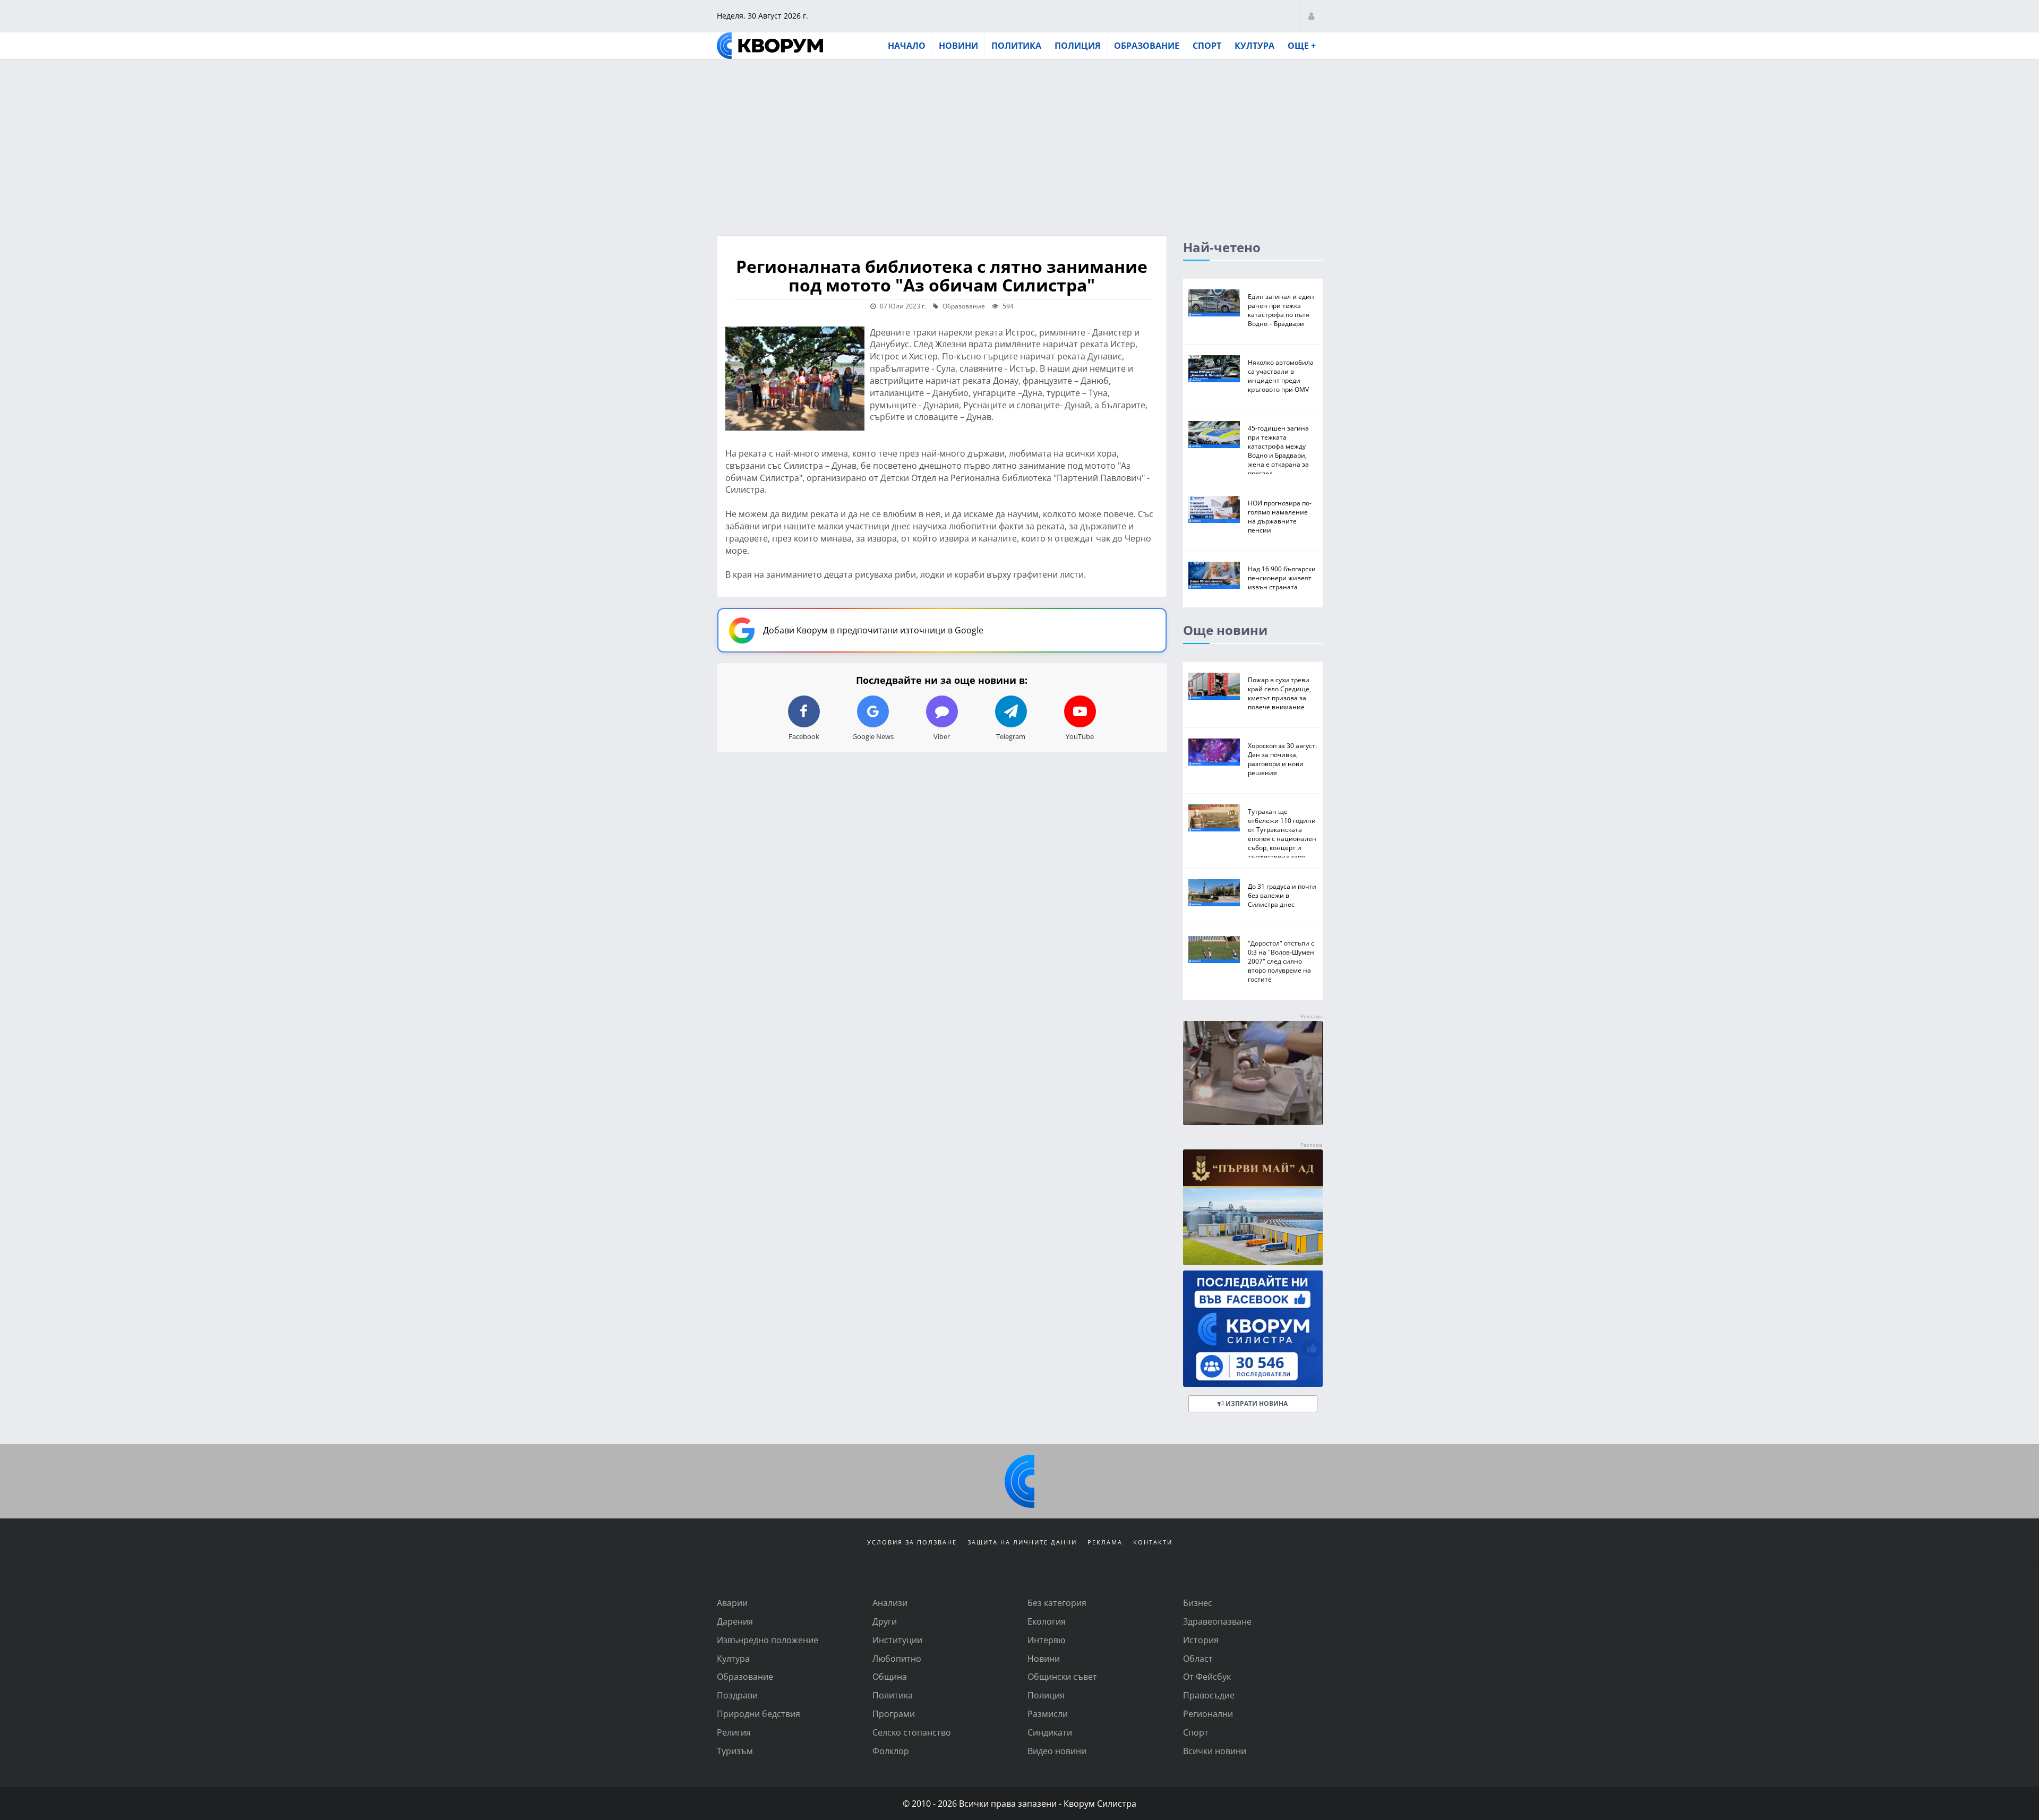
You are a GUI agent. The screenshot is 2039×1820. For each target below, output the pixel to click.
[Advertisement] (1019, 140)
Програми (894, 1714)
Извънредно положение (768, 1640)
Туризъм (735, 1751)
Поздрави (737, 1695)
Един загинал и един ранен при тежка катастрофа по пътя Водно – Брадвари (1281, 310)
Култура (1254, 46)
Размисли (1048, 1714)
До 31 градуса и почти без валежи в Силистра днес (1282, 895)
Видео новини (1057, 1751)
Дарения (735, 1621)
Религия (734, 1732)
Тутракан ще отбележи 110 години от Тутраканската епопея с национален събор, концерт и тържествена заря (1282, 834)
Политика (1016, 46)
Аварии (732, 1603)
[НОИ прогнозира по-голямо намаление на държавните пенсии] (1214, 509)
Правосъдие (1209, 1695)
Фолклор (891, 1751)
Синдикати (1050, 1732)
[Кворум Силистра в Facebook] (1253, 1329)
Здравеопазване (1217, 1621)
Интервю (1046, 1640)
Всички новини (1215, 1751)
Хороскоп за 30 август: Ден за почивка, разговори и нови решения (1282, 759)
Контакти (1153, 1542)
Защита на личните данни (1022, 1542)
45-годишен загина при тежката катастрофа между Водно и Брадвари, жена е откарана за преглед (1278, 450)
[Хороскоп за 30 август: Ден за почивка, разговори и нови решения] (1214, 752)
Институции (897, 1640)
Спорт (1207, 46)
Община (890, 1676)
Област (1198, 1658)
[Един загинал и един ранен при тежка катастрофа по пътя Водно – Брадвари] (1214, 303)
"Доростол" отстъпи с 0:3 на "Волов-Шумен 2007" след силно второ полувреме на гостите (1281, 961)
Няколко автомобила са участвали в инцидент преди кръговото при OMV (1281, 376)
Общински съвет (1062, 1676)
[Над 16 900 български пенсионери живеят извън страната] (1214, 575)
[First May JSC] (1253, 1208)
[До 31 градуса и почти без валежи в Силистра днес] (1214, 893)
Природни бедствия (759, 1714)
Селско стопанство (912, 1732)
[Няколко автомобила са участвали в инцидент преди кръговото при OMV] (1214, 369)
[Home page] (770, 46)
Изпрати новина (1256, 1403)
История (1201, 1640)
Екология (1047, 1621)
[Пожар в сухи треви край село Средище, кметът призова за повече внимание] (1214, 686)
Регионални (1208, 1714)
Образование (1147, 46)
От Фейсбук (1207, 1676)
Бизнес (1198, 1603)
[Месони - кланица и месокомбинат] (1253, 1122)
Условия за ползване (912, 1542)
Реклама (1105, 1542)
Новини (958, 46)
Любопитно (897, 1658)
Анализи (890, 1603)
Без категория (1057, 1603)
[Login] (1311, 16)
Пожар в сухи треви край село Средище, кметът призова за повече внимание (1279, 693)
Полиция (1078, 46)
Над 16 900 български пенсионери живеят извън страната (1282, 578)
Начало (907, 46)
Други (885, 1621)
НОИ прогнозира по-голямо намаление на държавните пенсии (1280, 516)
